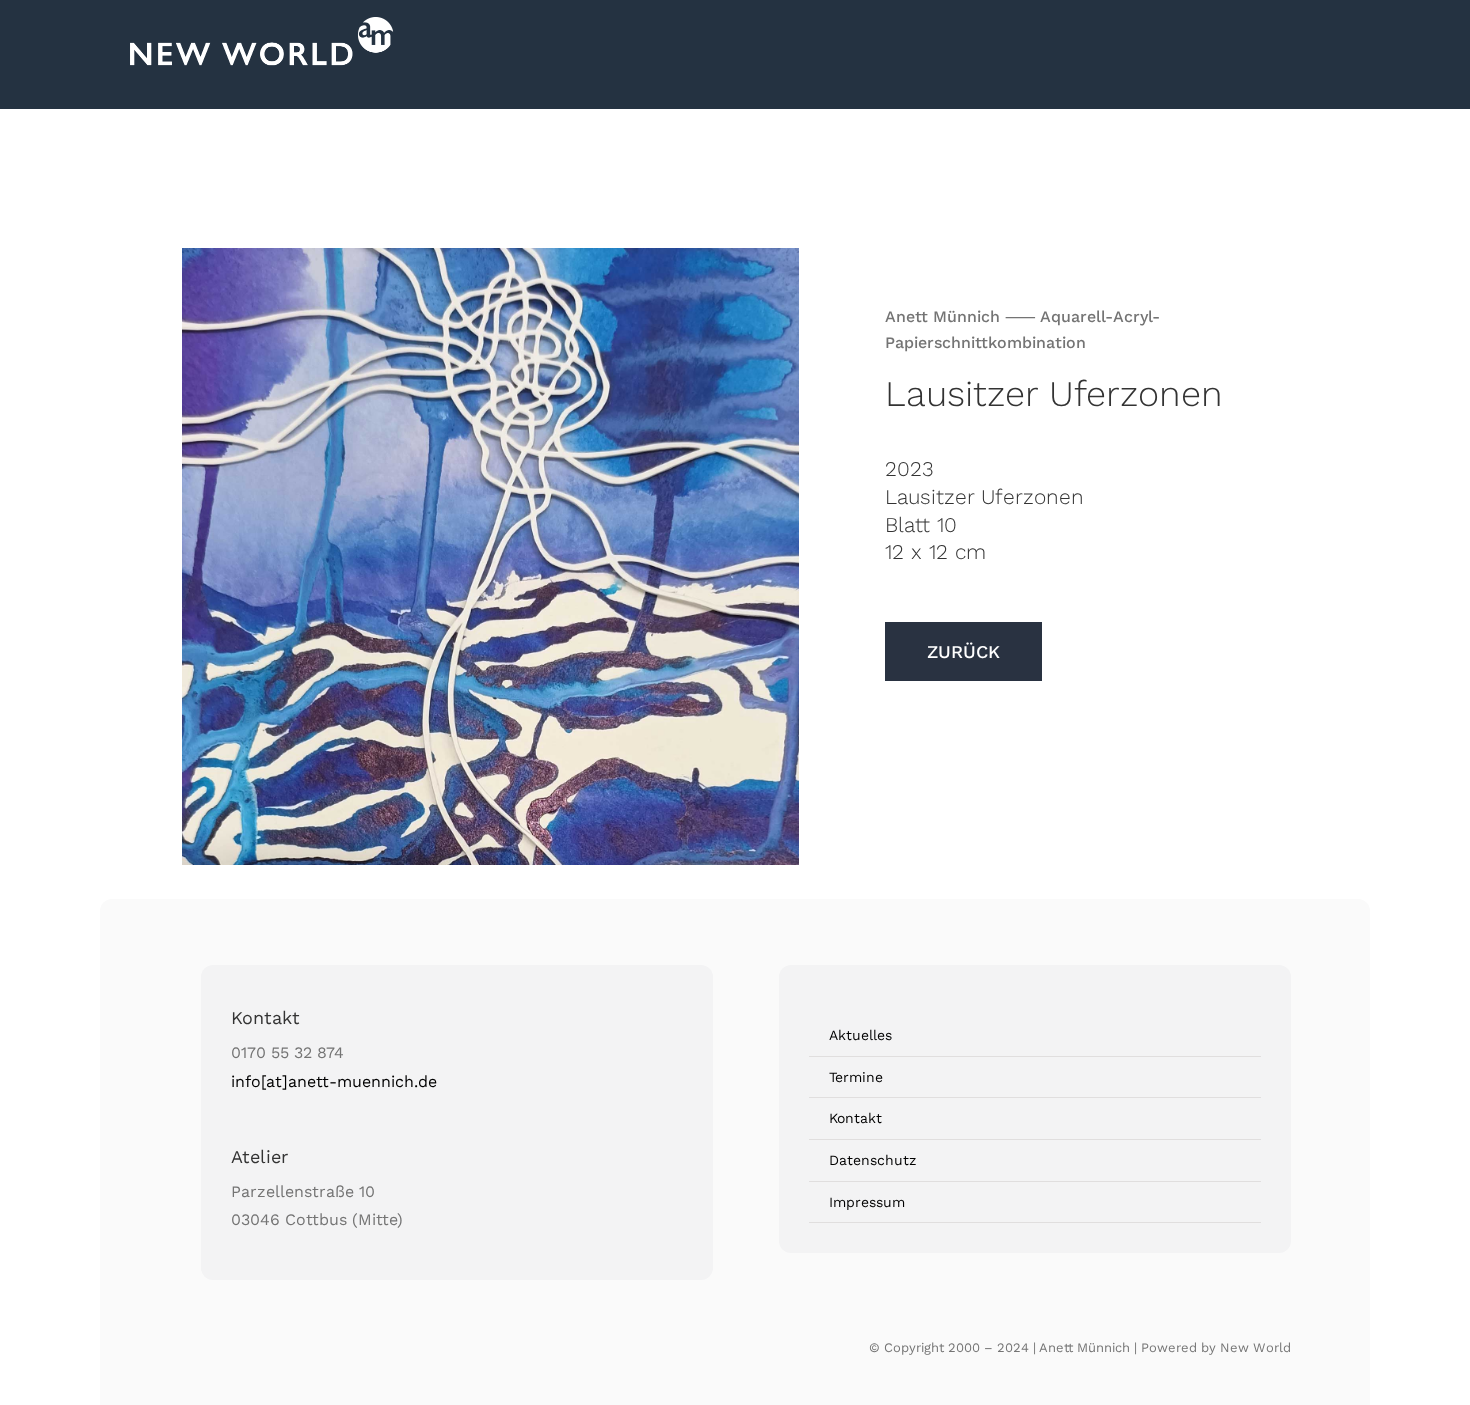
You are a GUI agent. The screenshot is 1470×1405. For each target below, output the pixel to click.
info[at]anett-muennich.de (334, 1081)
